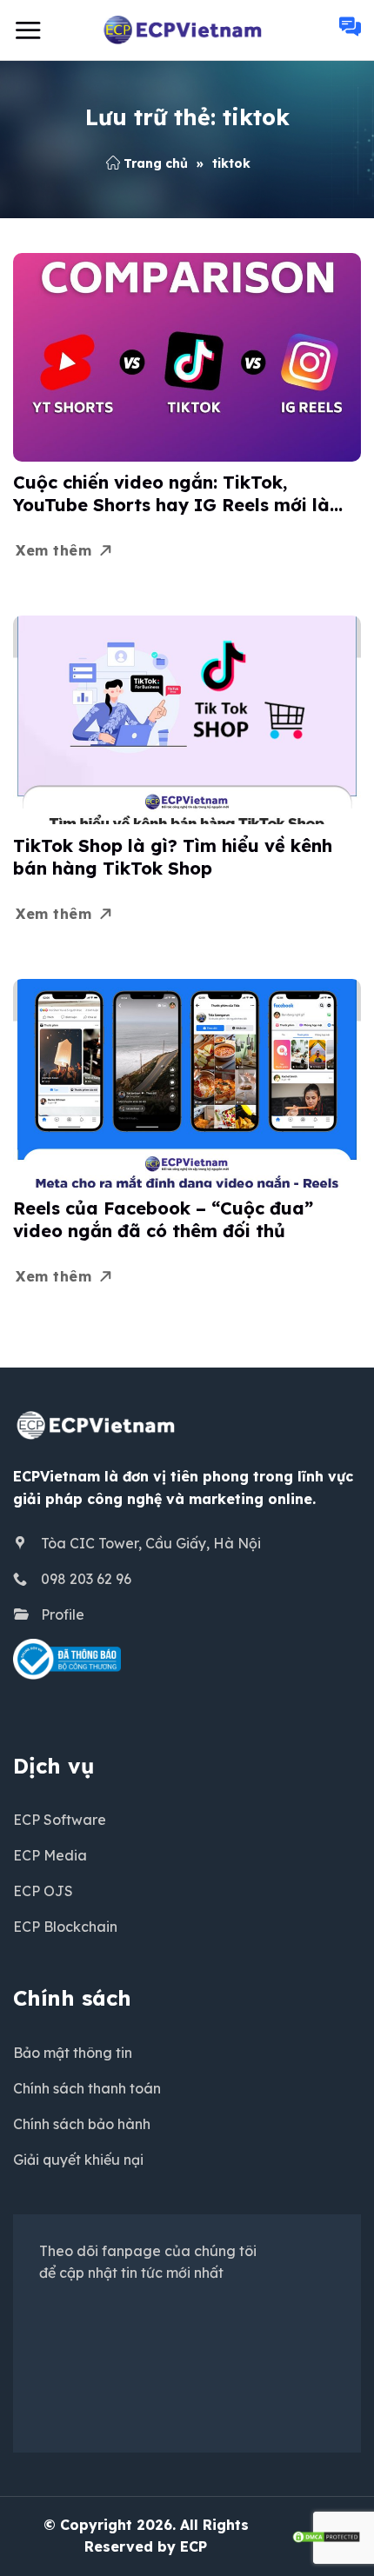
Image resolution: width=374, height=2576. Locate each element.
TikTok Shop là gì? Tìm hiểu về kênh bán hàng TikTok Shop (173, 857)
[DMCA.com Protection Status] (326, 2535)
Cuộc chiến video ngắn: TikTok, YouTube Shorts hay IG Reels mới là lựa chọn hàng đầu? (171, 494)
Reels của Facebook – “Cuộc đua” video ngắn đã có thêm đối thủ (163, 1219)
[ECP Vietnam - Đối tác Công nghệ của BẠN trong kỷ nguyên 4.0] (187, 30)
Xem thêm (53, 550)
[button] (28, 30)
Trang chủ (156, 163)
